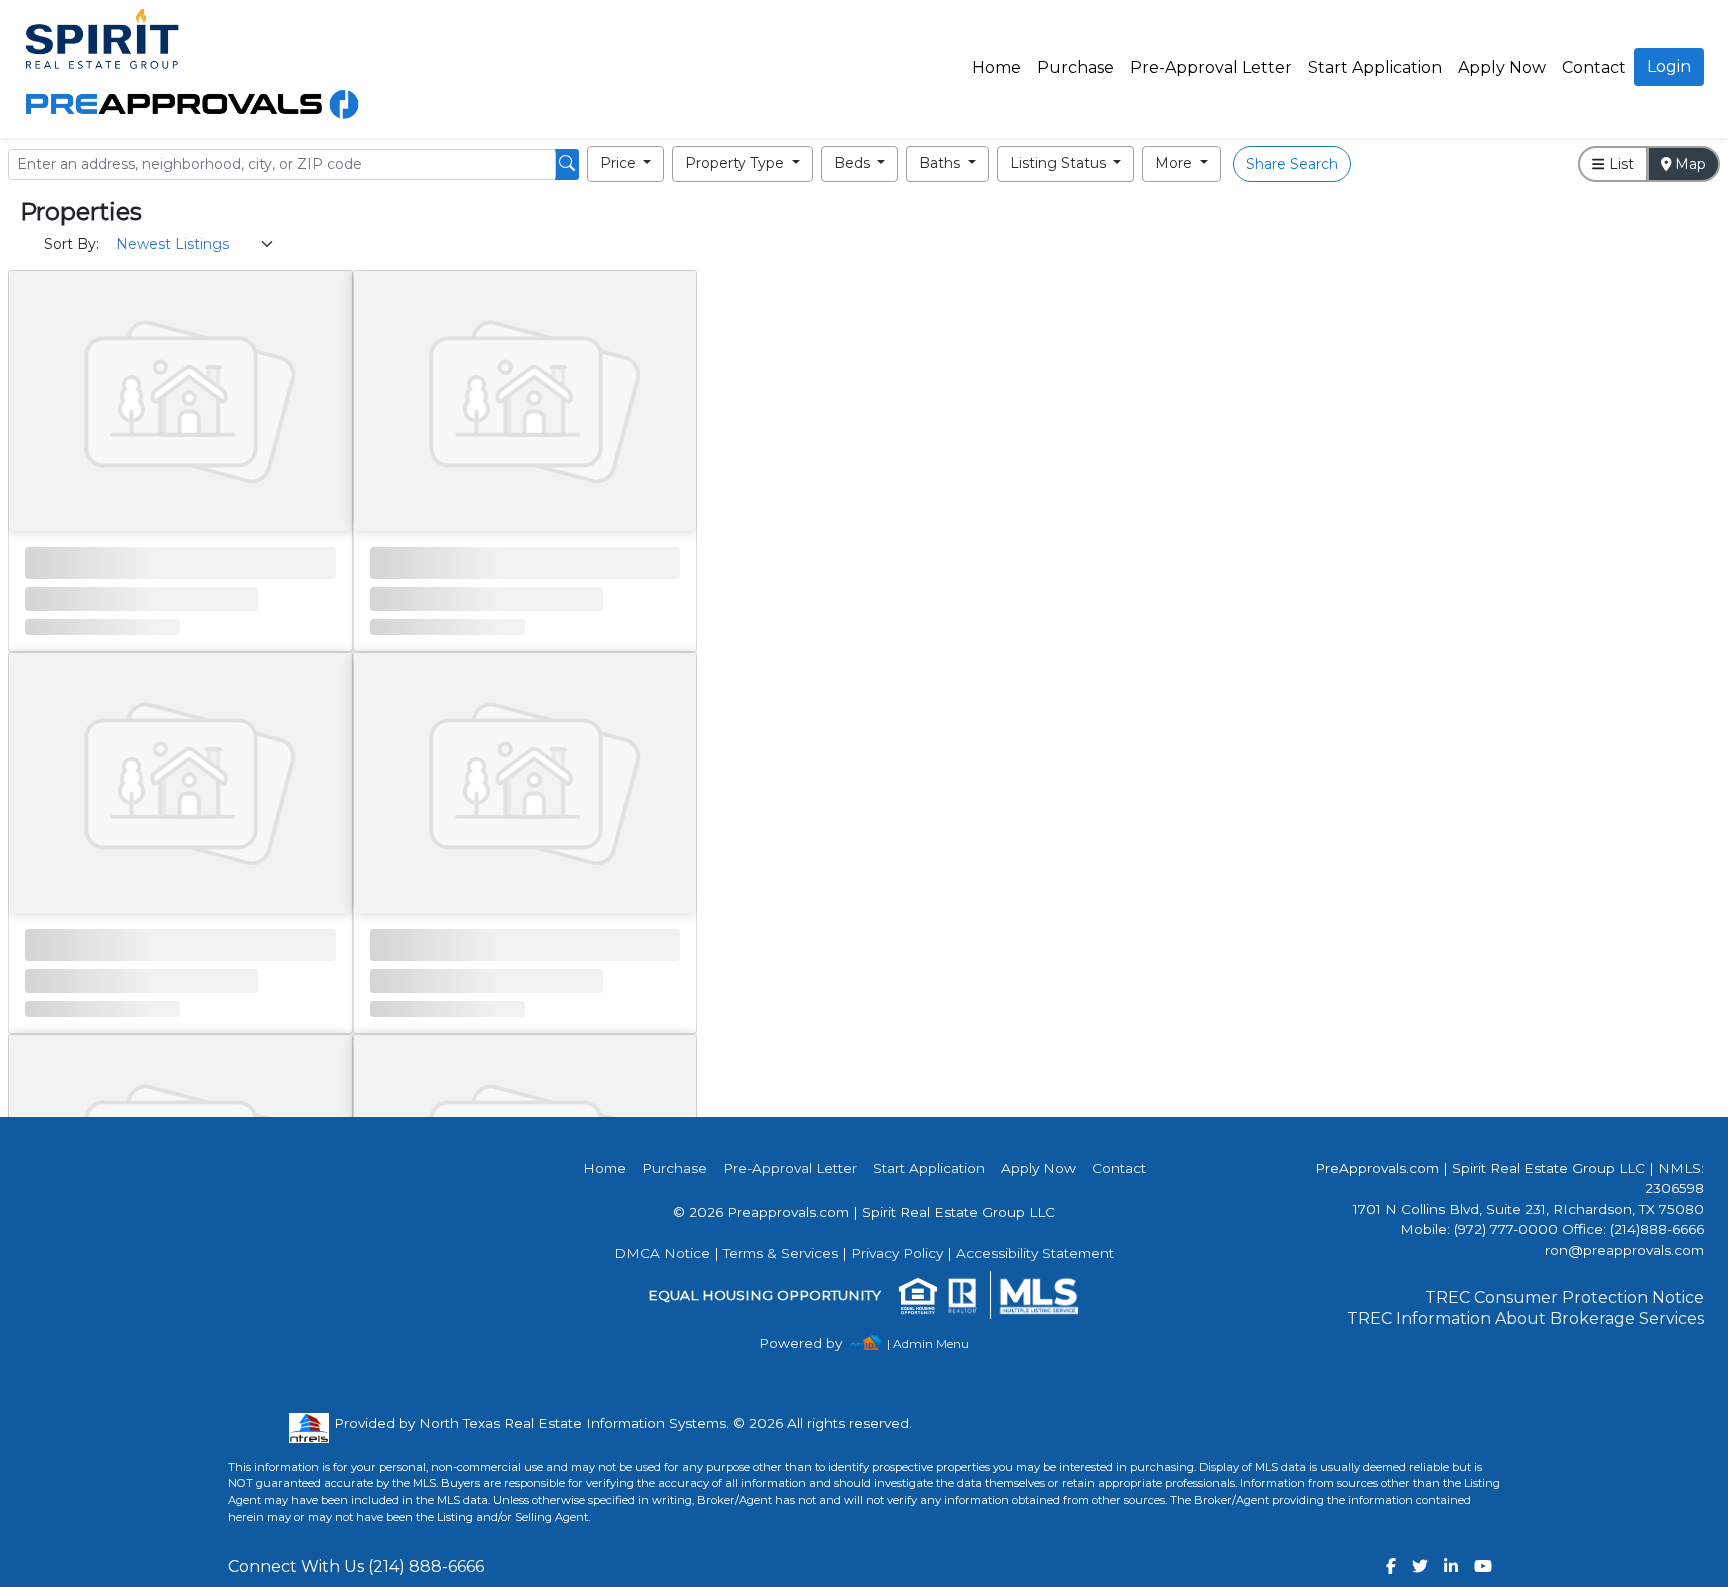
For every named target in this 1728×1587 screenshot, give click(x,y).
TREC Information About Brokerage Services (1525, 1318)
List (1619, 164)
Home (996, 67)
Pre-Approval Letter (1211, 67)
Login (1669, 66)
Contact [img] (1594, 67)
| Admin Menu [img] (928, 1343)
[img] (812, 1343)
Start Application (1375, 67)
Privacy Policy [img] (897, 1253)
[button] (626, 164)
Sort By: (71, 244)
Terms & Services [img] (780, 1253)
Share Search (1292, 164)
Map (1688, 164)
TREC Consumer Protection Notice (1564, 1297)
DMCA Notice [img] (662, 1253)
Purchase (1075, 67)
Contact (1119, 1168)
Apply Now (1502, 67)
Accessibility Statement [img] (1035, 1253)
